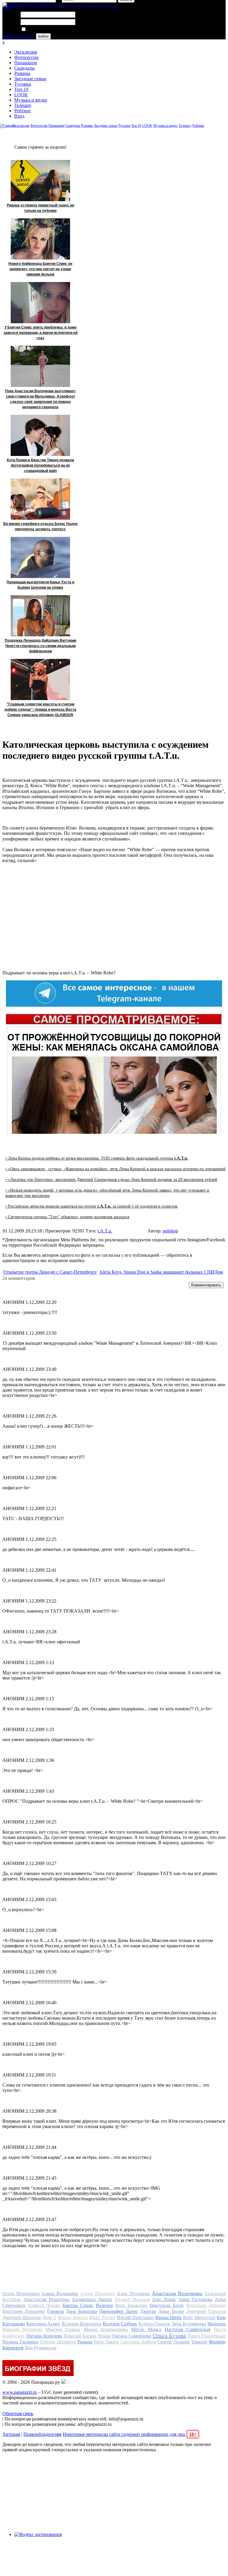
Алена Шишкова (98, 2294)
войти (43, 36)
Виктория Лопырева (24, 2311)
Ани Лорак (164, 2299)
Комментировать (206, 1285)
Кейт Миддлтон (199, 2318)
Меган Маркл (146, 2329)
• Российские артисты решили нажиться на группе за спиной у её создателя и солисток (91, 1206)
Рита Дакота (106, 2342)
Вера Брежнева (131, 2305)
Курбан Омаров (154, 2324)
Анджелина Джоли (92, 2299)
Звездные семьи (30, 79)
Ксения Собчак (120, 2324)
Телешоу (23, 105)
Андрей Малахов (132, 2299)
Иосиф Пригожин (135, 2318)
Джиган (148, 2311)
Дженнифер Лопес (118, 2311)
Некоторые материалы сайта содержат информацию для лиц (130, 2434)
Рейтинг (23, 111)
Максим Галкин (63, 2329)
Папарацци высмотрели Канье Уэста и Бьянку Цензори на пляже (40, 585)
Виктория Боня (167, 2305)
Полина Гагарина (20, 2342)
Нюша (104, 2336)
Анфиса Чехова (44, 2305)
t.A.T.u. (105, 1231)
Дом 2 (49, 2317)
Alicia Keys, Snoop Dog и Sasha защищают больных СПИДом (161, 1272)
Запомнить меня (43, 29)
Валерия (104, 2305)
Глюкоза (56, 2311)
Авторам (11, 2434)
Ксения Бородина (82, 2324)
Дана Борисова (81, 2311)
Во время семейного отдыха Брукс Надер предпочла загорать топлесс (40, 526)
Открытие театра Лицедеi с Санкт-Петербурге (50, 1272)
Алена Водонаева (60, 2294)
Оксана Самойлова (132, 2336)
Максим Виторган (22, 2329)
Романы (22, 73)
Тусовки (23, 84)
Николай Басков (80, 2336)
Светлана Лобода (138, 2342)
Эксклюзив (26, 52)
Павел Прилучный (206, 2336)
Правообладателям (42, 2434)
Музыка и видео (31, 100)
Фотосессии (26, 57)
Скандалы (24, 68)
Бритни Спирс (78, 2305)
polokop (170, 1231)
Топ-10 (21, 89)
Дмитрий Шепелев (22, 2318)
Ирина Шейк (169, 2318)
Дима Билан (171, 2311)
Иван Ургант (103, 2318)
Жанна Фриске (73, 2318)
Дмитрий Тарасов (206, 2311)
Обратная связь (18, 2414)
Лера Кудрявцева (189, 2324)
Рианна (85, 2342)
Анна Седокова (195, 2299)
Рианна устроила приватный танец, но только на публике (41, 208)
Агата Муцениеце (21, 2294)
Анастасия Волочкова (177, 2293)
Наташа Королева (44, 2336)
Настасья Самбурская (187, 2329)
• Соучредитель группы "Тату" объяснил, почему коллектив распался (67, 1217)
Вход (19, 116)
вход (7, 8)
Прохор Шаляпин (58, 2342)
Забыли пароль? (19, 36)
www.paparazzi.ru (20, 2392)
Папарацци (26, 63)
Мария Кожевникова (106, 2329)
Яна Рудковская (41, 2348)
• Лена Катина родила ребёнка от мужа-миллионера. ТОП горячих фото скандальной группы (97, 1158)
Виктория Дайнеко (206, 2305)
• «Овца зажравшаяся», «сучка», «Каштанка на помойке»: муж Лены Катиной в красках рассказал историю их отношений (115, 1169)
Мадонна (216, 2324)
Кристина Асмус (43, 2324)
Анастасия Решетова (46, 2299)
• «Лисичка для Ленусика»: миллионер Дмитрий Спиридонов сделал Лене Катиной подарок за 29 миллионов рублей (111, 1180)
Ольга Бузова (169, 2335)
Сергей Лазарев (173, 2342)
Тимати (199, 2342)
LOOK (21, 95)
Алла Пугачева (133, 2294)
